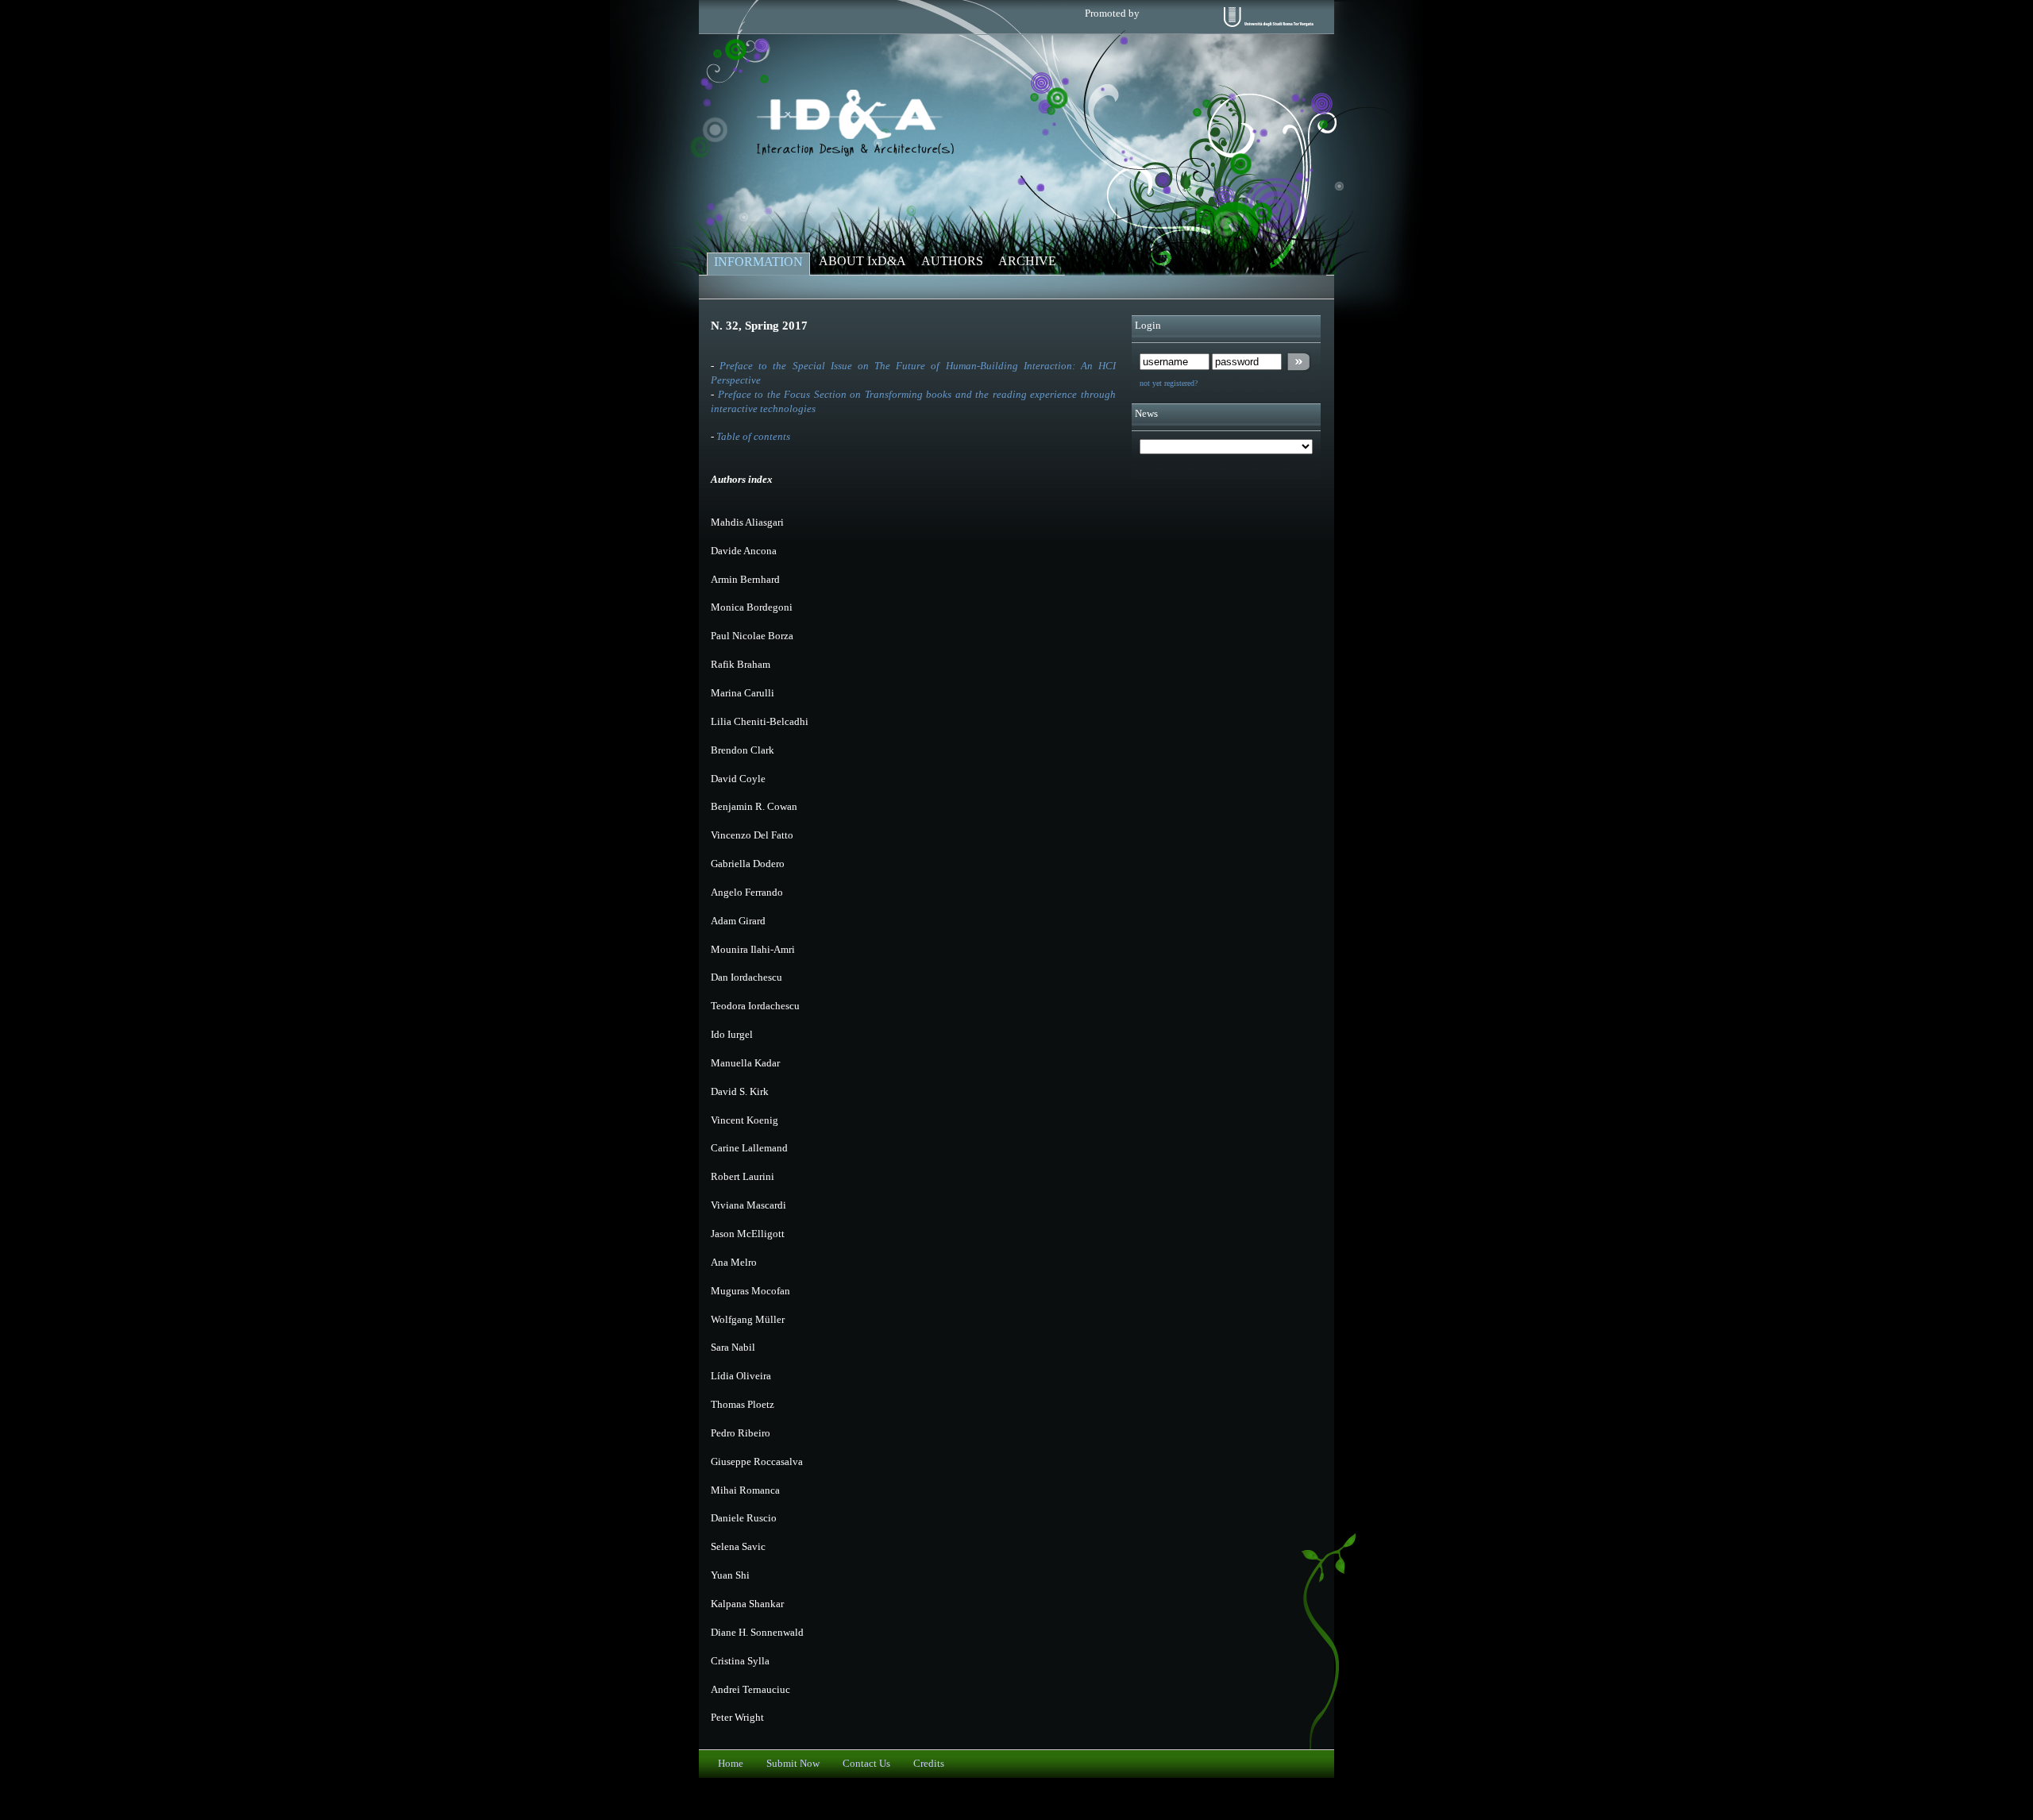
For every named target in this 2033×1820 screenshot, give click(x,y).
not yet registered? (1169, 383)
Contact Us (866, 1764)
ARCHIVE (1027, 261)
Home (731, 1764)
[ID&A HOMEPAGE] (855, 153)
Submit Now (793, 1764)
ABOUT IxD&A (862, 261)
